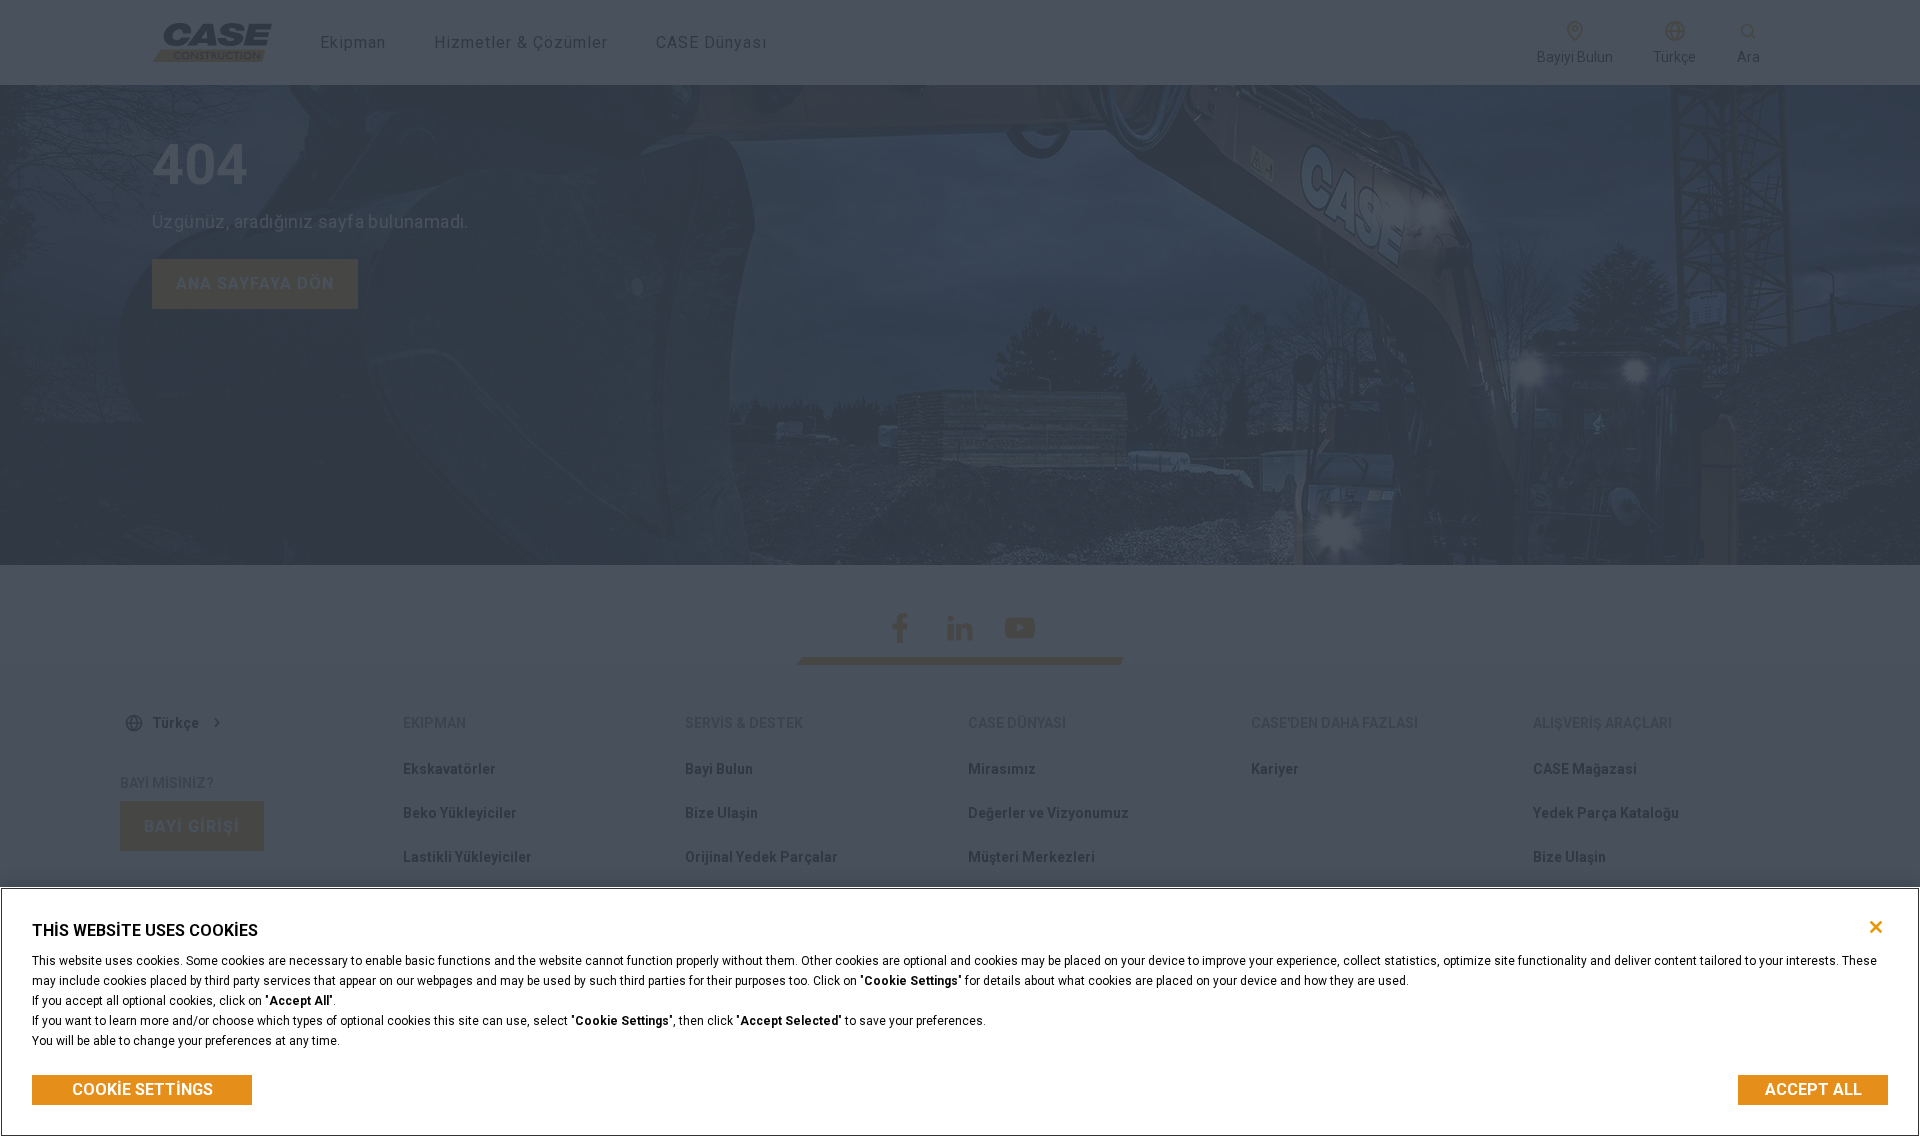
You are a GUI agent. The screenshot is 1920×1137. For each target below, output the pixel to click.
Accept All (1813, 1089)
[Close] (1876, 927)
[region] (960, 1012)
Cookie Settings (142, 1089)
